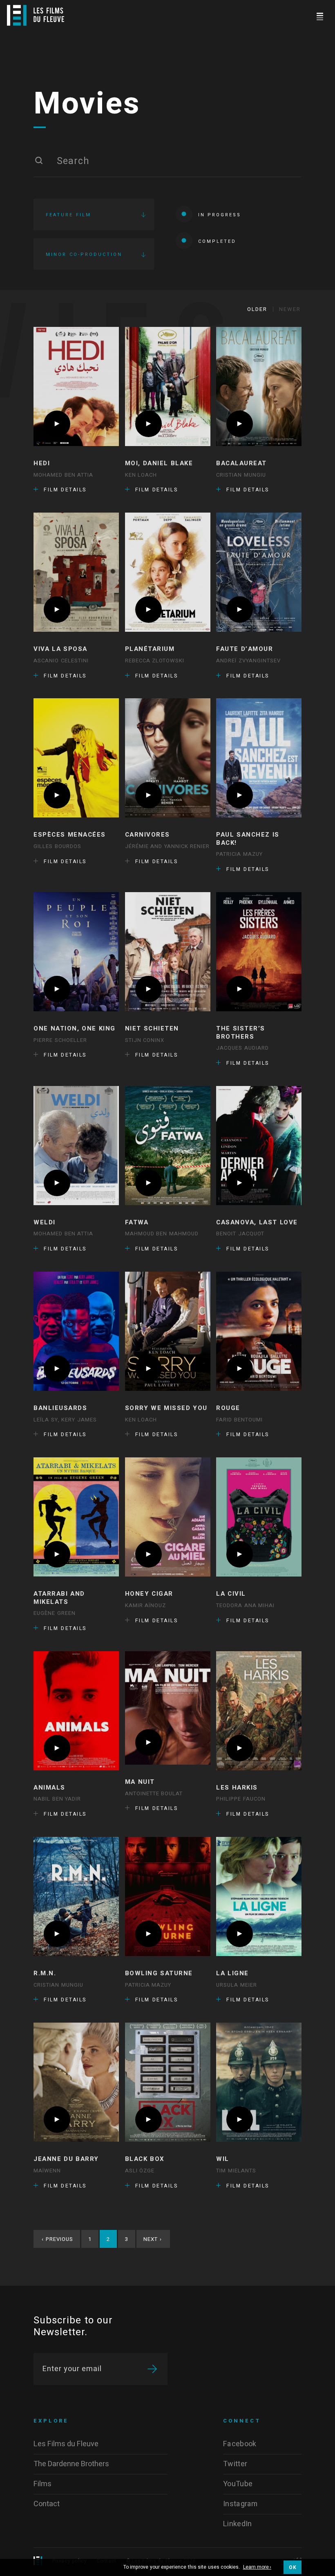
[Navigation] (320, 15)
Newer (290, 309)
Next (153, 2239)
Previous (57, 2239)
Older (257, 309)
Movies (87, 104)
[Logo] (36, 15)
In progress (220, 215)
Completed (217, 241)
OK (293, 2567)
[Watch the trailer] (57, 424)
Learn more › (257, 2567)
